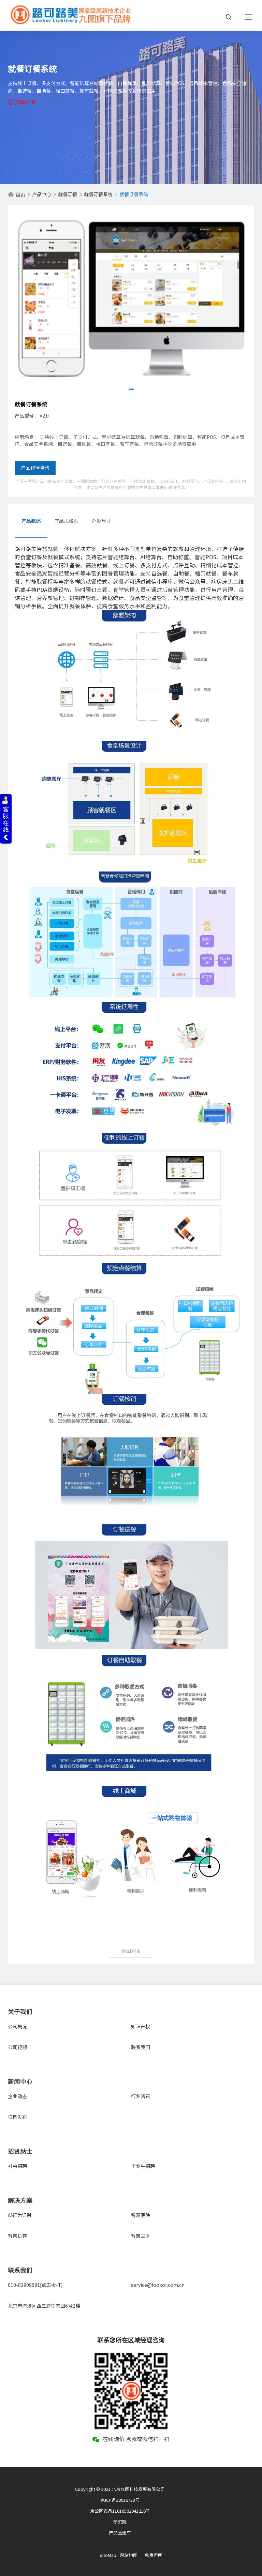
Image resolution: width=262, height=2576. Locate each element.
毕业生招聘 (143, 2166)
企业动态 (17, 2096)
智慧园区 (141, 2236)
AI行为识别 (20, 2215)
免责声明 (154, 2555)
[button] (131, 389)
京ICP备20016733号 (120, 2500)
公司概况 (17, 2027)
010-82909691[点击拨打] (35, 2285)
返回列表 (131, 1951)
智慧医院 (141, 2215)
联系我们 (141, 2047)
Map (112, 2555)
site (104, 2555)
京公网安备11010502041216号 (120, 2511)
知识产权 (141, 2027)
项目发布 (17, 2117)
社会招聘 (17, 2166)
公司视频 (17, 2047)
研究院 (120, 2522)
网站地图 (129, 2555)
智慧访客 (17, 2236)
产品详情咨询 (35, 468)
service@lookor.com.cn (158, 2285)
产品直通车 (120, 2533)
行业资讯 (141, 2096)
